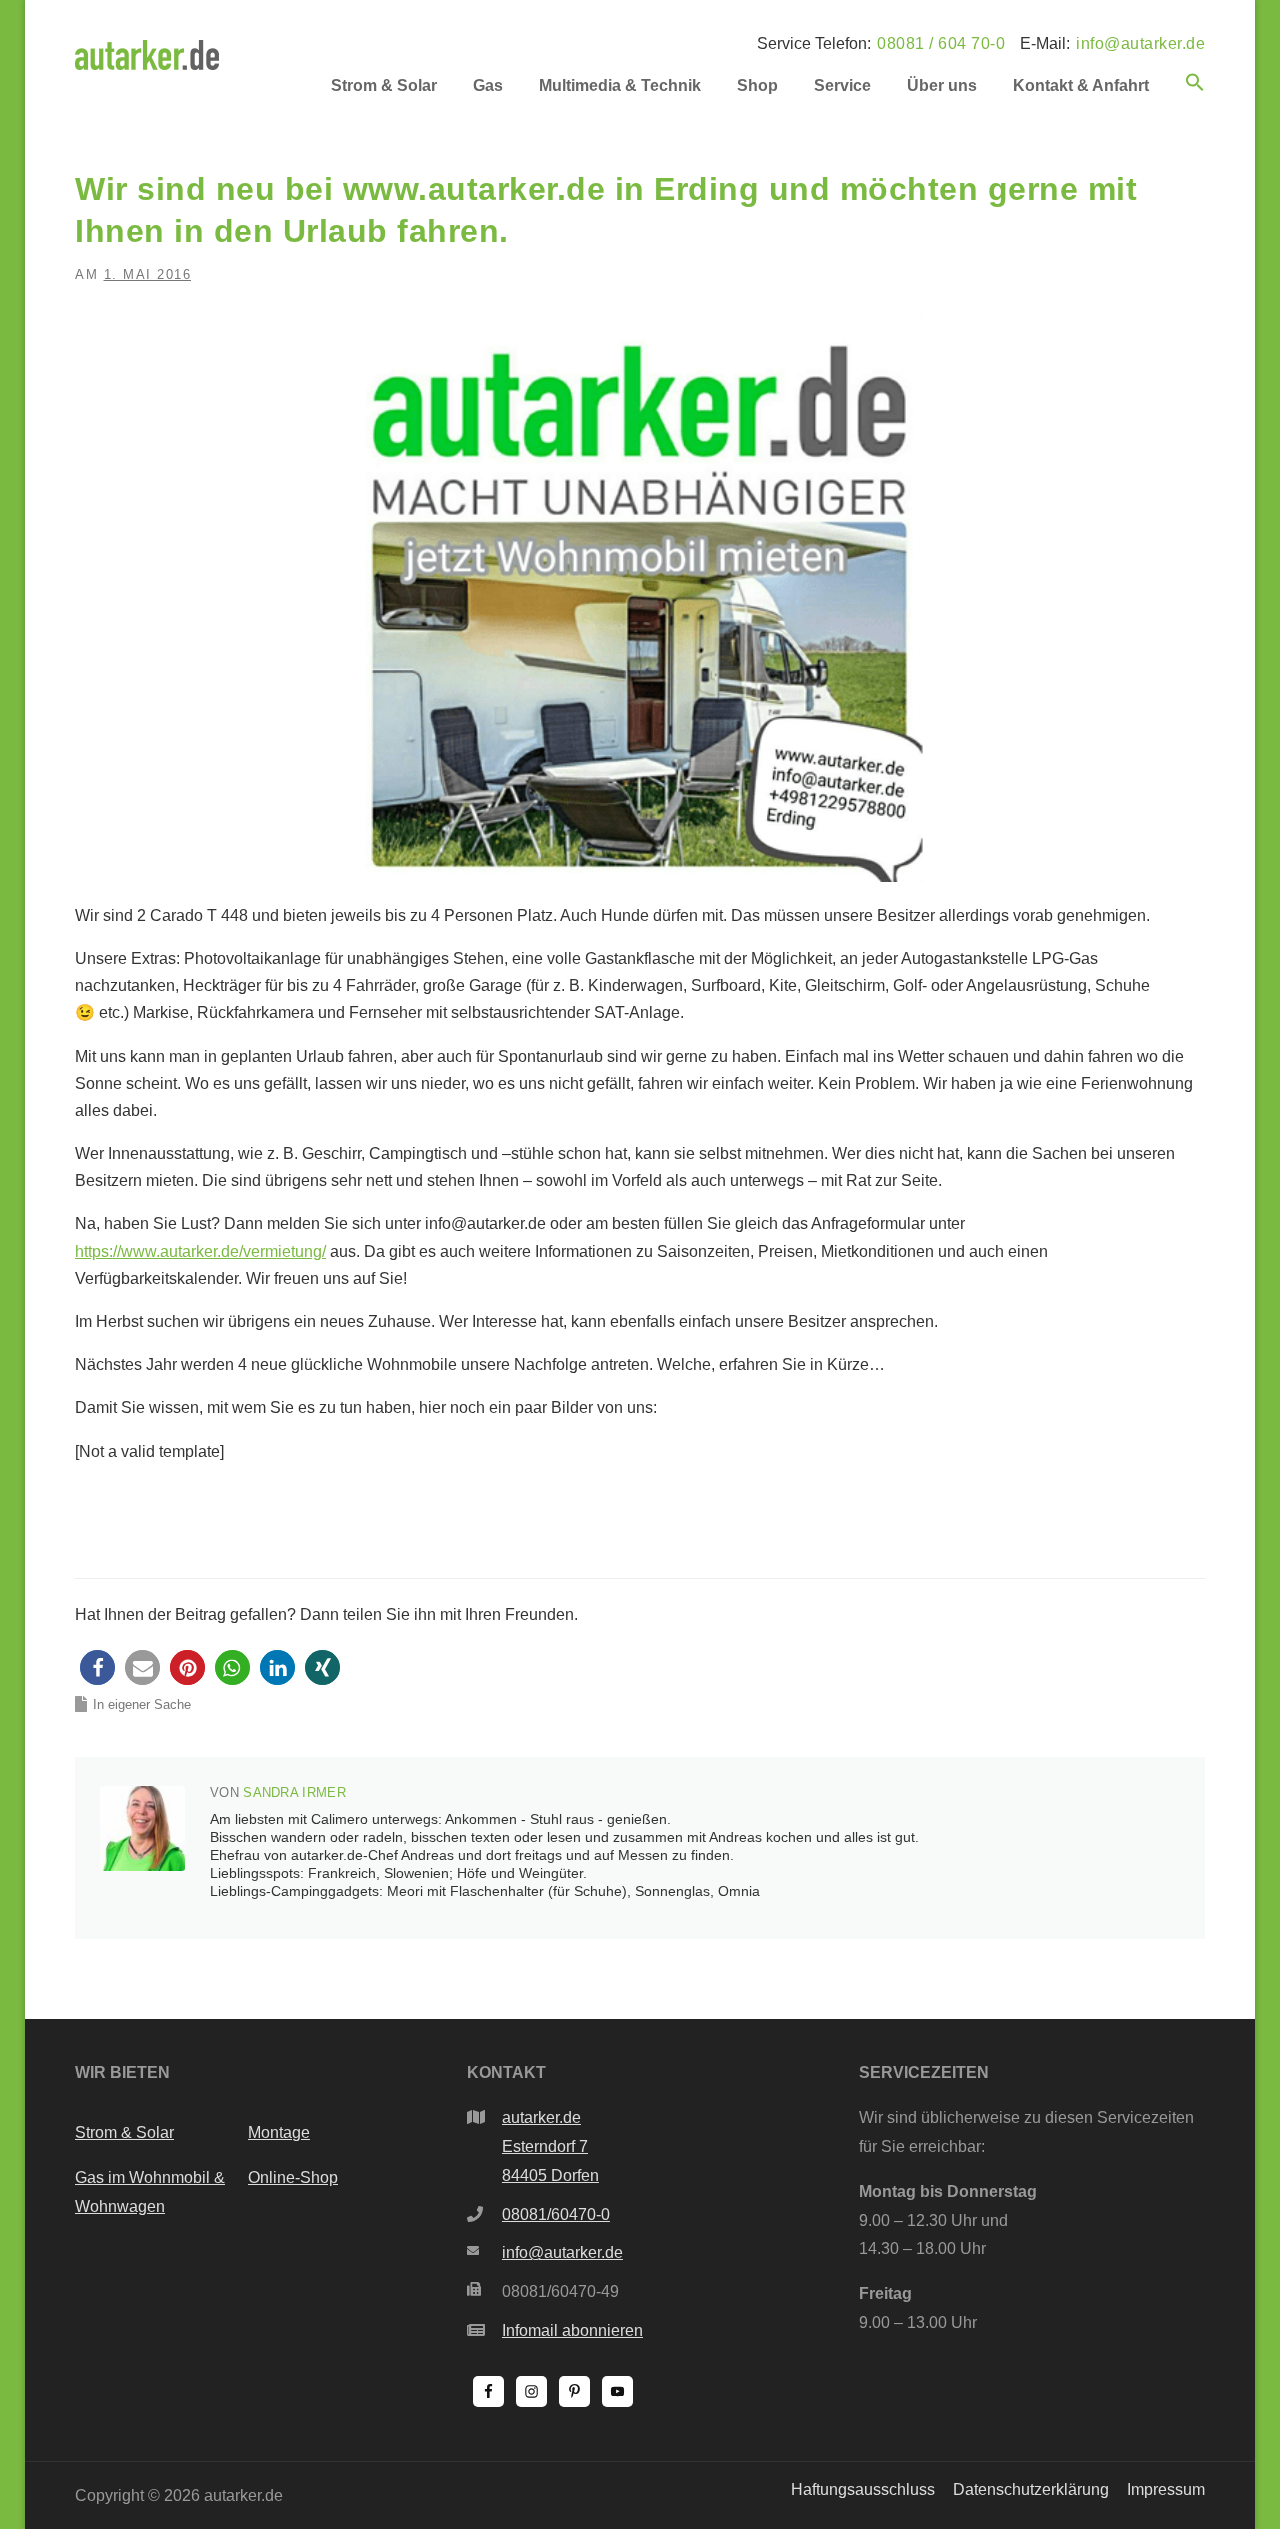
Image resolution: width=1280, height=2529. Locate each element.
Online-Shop (293, 2177)
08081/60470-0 (556, 2214)
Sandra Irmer (294, 1792)
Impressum (1166, 2490)
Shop (757, 85)
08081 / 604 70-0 (941, 43)
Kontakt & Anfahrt (1081, 85)
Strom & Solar (384, 85)
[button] (1186, 98)
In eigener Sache (142, 1704)
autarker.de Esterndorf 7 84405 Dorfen (550, 2146)
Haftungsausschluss (863, 2490)
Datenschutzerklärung (1031, 2490)
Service (842, 85)
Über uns (942, 85)
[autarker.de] (147, 53)
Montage (279, 2132)
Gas (488, 85)
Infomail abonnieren (572, 2330)
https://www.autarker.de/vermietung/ (200, 1251)
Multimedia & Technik (620, 85)
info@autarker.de (1140, 43)
